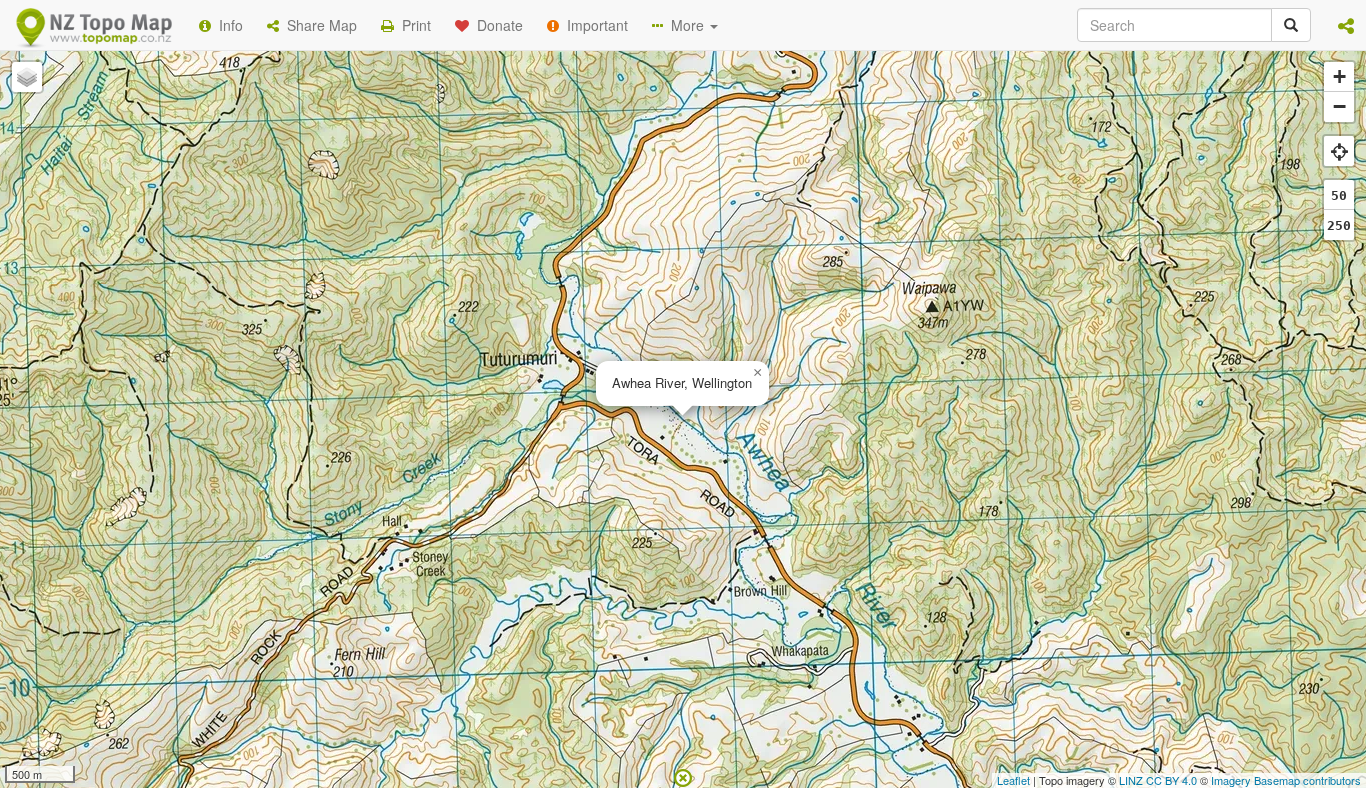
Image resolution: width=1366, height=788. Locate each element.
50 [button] (1339, 195)
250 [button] (1339, 225)
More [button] (685, 25)
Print (412, 25)
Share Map (318, 25)
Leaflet (1013, 780)
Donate (496, 25)
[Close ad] (683, 776)
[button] (1346, 25)
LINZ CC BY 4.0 (1158, 780)
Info (227, 25)
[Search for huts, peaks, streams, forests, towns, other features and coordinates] (1291, 25)
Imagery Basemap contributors (1286, 780)
